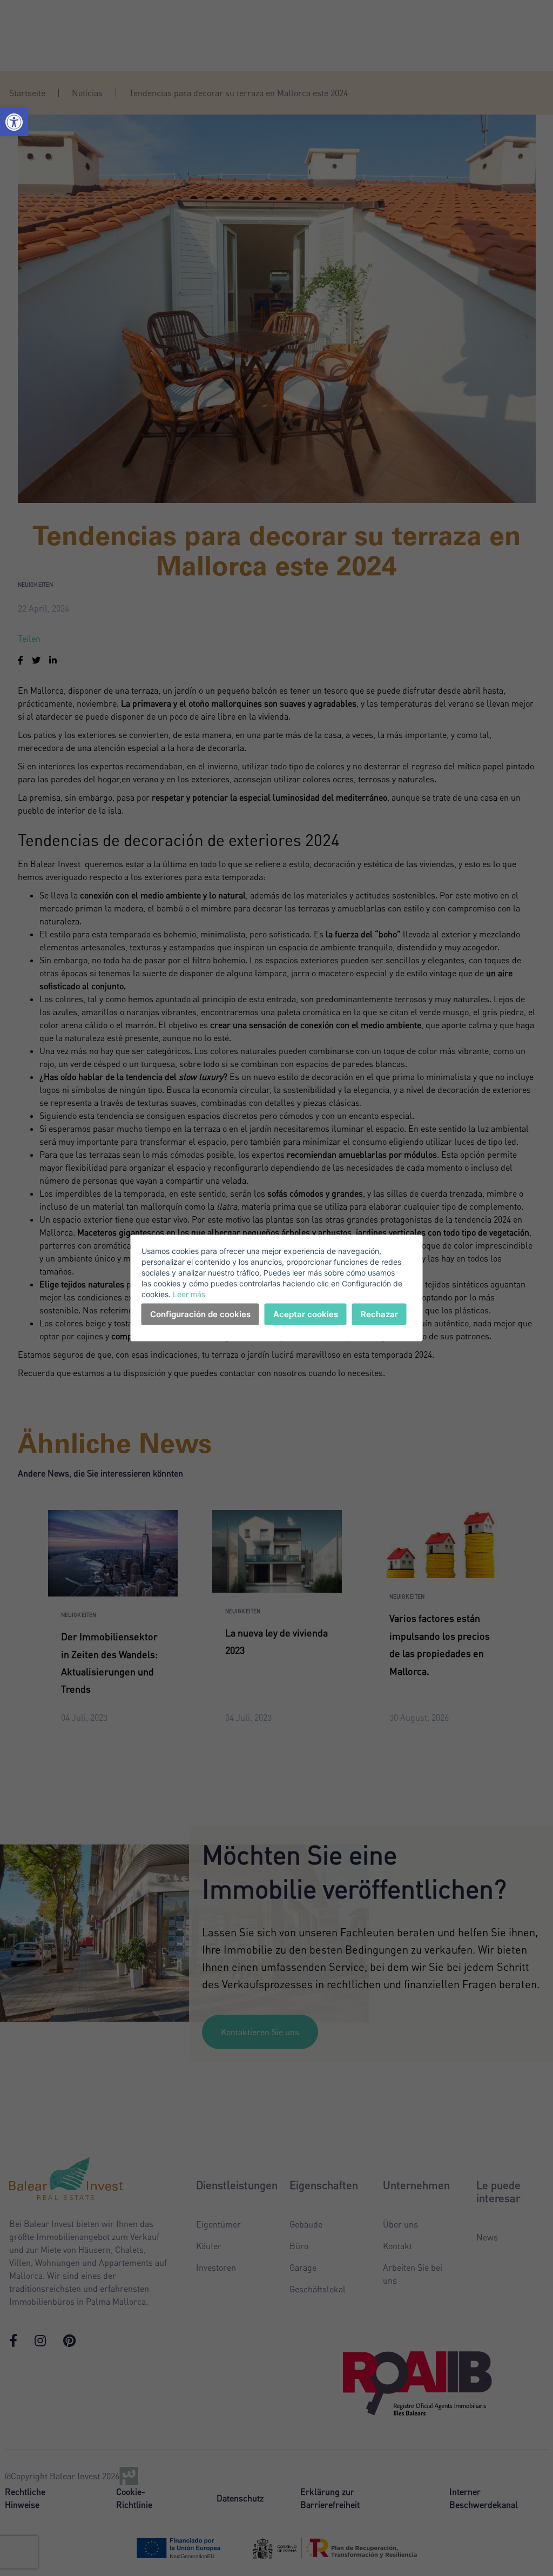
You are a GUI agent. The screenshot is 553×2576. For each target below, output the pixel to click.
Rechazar (379, 1314)
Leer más (189, 1294)
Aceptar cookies (306, 1314)
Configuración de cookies (200, 1314)
